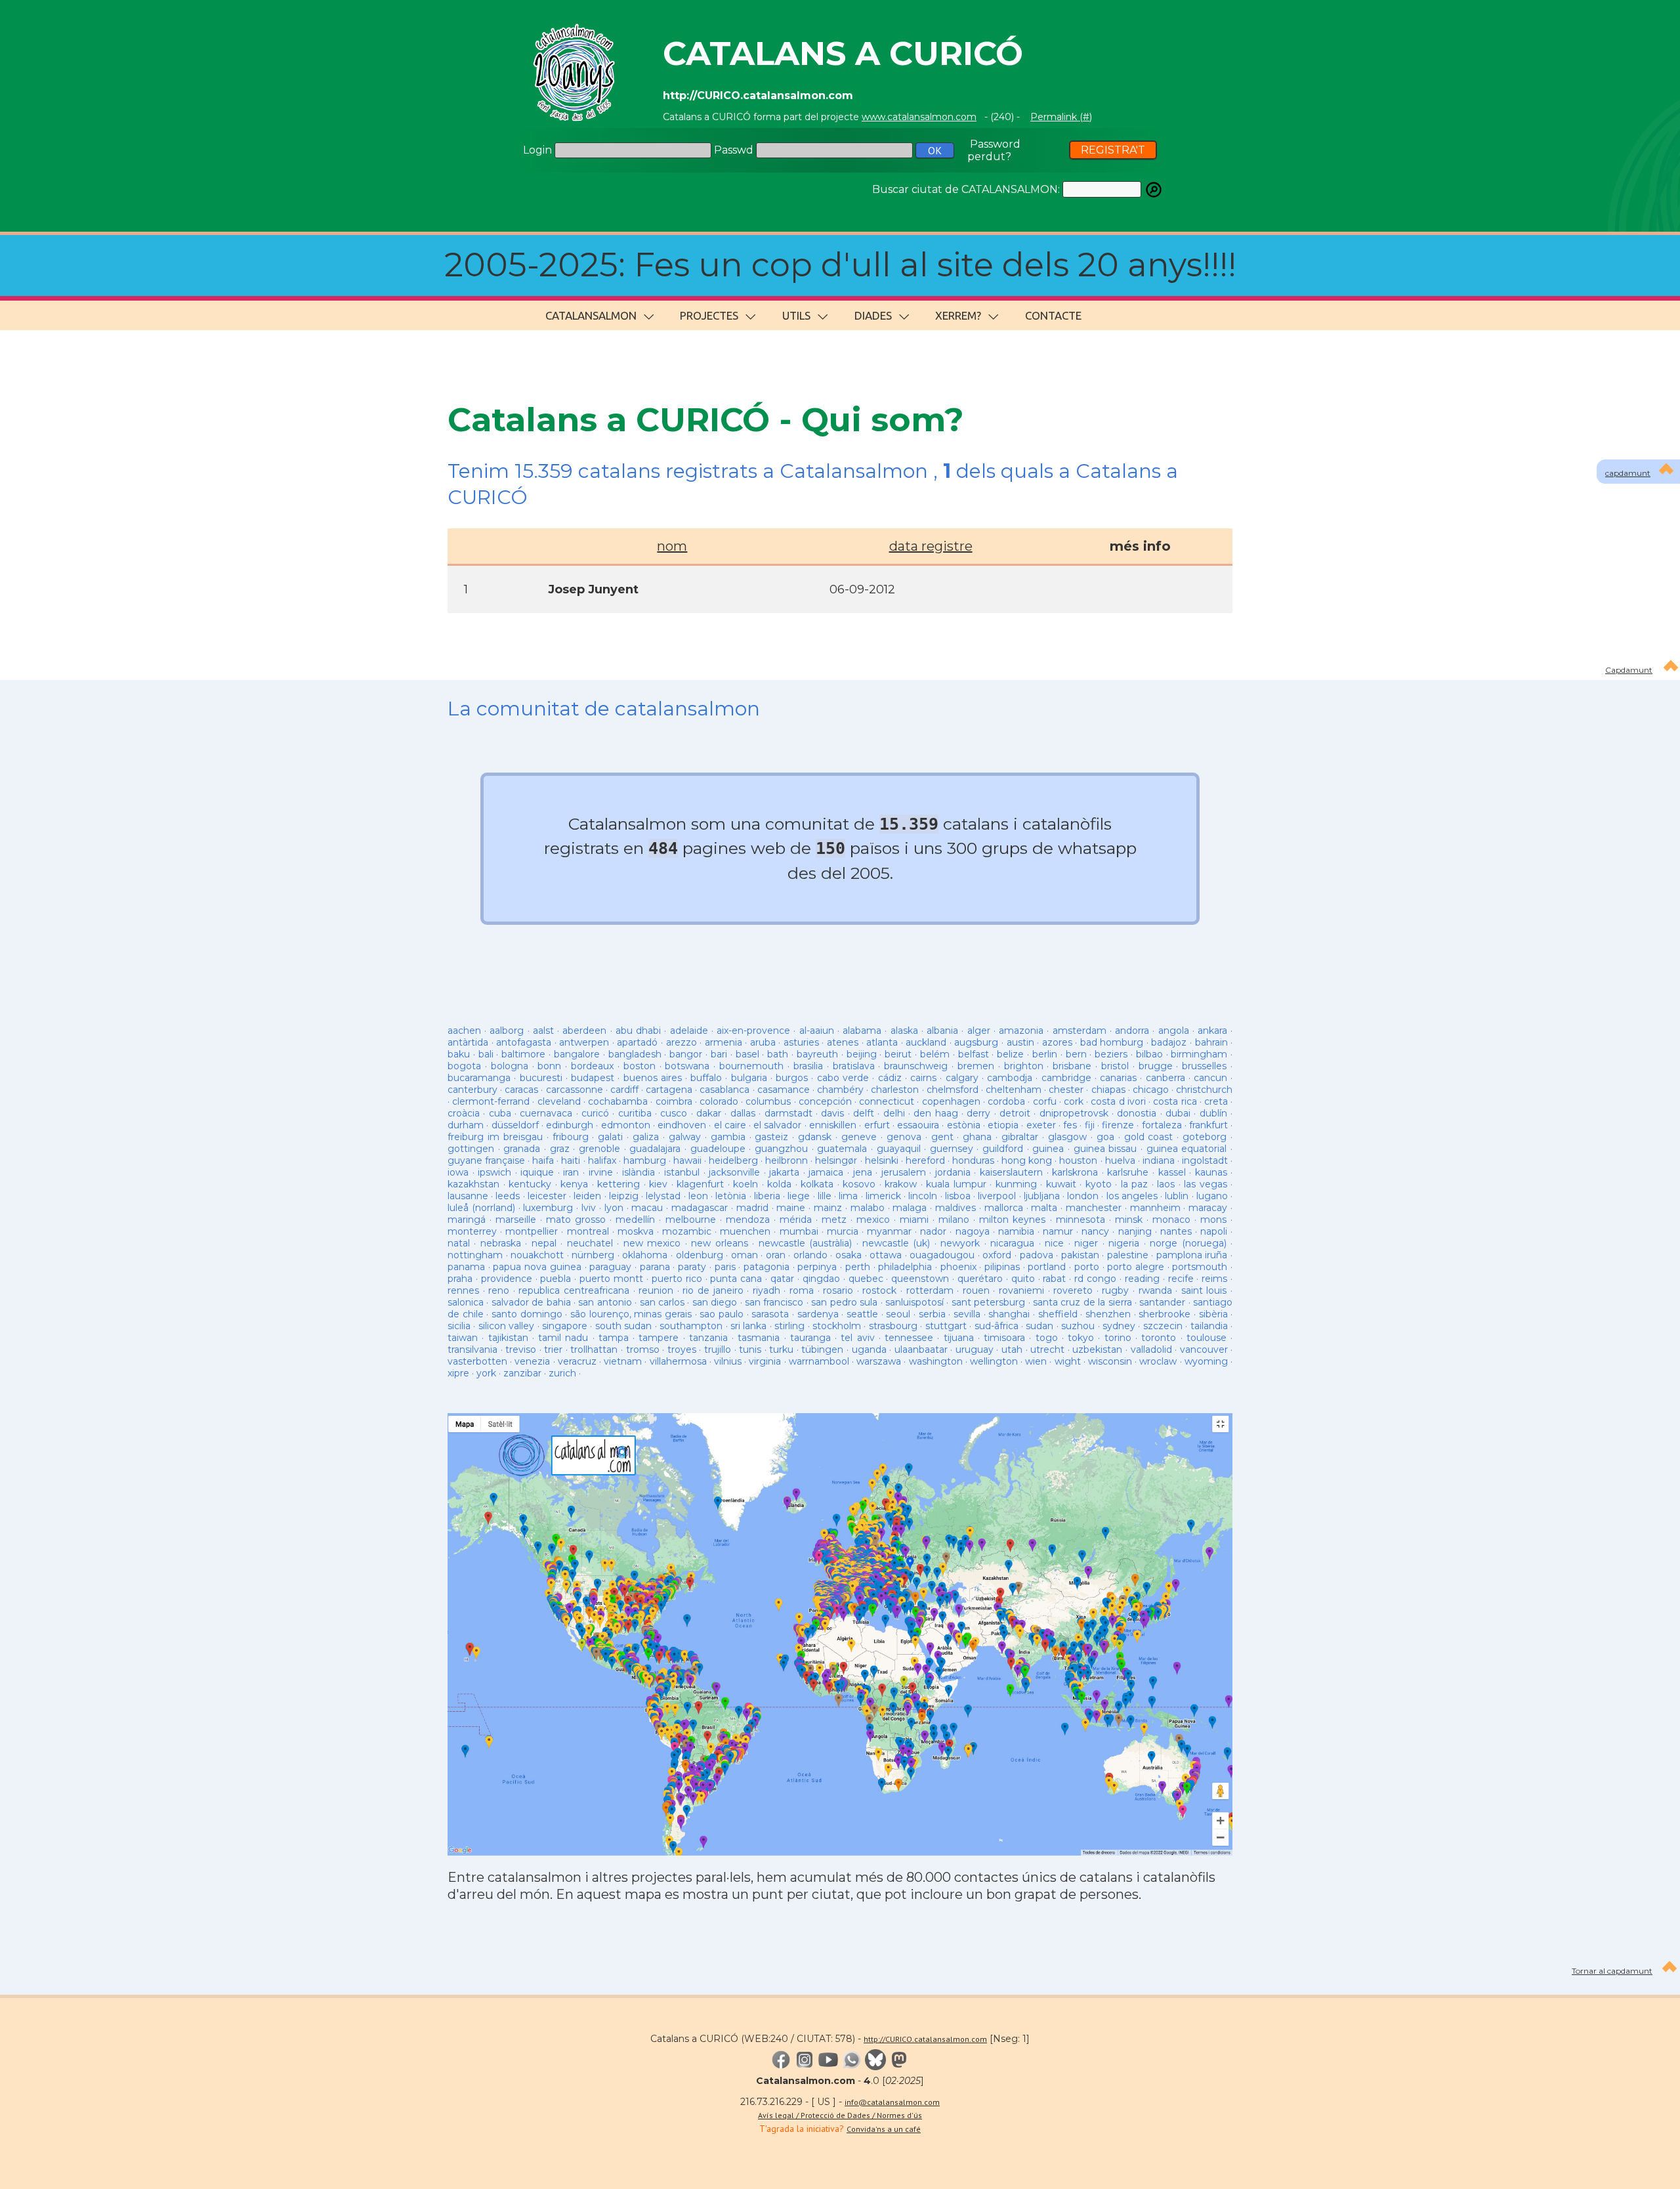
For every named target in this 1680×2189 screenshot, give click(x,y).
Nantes (1176, 1231)
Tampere (659, 1338)
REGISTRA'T (1113, 150)
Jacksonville (734, 1172)
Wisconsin (1110, 1361)
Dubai (1178, 1113)
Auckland (926, 1042)
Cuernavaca (546, 1113)
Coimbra (674, 1101)
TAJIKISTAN (508, 1338)
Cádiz (890, 1078)
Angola (1174, 1031)
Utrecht (1047, 1350)
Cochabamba (618, 1101)
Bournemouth (751, 1066)
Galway (685, 1137)
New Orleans (719, 1243)
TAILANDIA (1209, 1326)
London (1083, 1196)
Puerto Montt (611, 1279)
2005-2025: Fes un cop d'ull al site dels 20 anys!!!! (840, 265)
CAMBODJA (1010, 1078)
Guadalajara (655, 1149)
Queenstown (920, 1279)
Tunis (750, 1350)
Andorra (1132, 1031)
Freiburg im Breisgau (495, 1137)
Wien (1036, 1361)
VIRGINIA (765, 1361)
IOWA (458, 1172)
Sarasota (770, 1314)
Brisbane (1072, 1066)
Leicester (547, 1196)
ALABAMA (862, 1031)
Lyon (614, 1208)
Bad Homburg (1112, 1042)
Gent (942, 1137)
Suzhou (1078, 1326)
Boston (640, 1066)
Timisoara (1004, 1338)
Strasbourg (893, 1326)
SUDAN (1039, 1326)
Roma (802, 1290)
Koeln (745, 1184)
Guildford (1003, 1149)
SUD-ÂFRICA (997, 1326)
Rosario (838, 1290)
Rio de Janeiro (713, 1290)
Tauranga (810, 1338)
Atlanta (882, 1042)
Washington (936, 1361)
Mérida (796, 1220)
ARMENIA (724, 1042)
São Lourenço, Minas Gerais (631, 1314)
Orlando (810, 1255)
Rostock (879, 1290)
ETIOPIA (1003, 1125)
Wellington (994, 1361)
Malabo (868, 1208)
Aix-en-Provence (753, 1031)
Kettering (619, 1184)
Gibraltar (1020, 1137)
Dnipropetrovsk (1074, 1113)
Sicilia (459, 1326)
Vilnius (728, 1361)
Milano (954, 1220)
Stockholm (837, 1326)
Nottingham (475, 1255)
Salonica (466, 1302)
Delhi (894, 1113)
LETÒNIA (731, 1196)
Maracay (1208, 1208)
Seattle (862, 1314)
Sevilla (967, 1314)
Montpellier (532, 1231)
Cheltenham (1014, 1090)
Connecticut (887, 1101)
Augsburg (976, 1042)
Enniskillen (833, 1125)
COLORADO (719, 1101)
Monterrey (472, 1231)
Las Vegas (1206, 1184)
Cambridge (1066, 1078)
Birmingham (1199, 1054)
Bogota (464, 1066)
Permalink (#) (1061, 117)
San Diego (715, 1302)
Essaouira (918, 1125)
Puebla (556, 1279)
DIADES (873, 315)
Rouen (976, 1290)
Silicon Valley (506, 1326)
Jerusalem (904, 1172)
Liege (799, 1196)
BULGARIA (749, 1078)
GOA (1105, 1137)
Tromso (643, 1350)
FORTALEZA (1162, 1125)
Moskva (636, 1231)
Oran (776, 1255)
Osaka (849, 1255)
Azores (1057, 1042)
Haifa (543, 1160)
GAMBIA (728, 1137)
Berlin (1045, 1054)
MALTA (1044, 1208)
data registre (931, 546)
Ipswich (494, 1172)
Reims (1214, 1279)
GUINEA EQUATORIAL (1187, 1149)
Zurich (562, 1373)
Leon (700, 1196)
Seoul (898, 1314)
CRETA (1216, 1101)
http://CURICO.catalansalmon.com (925, 2039)
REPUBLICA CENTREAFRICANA (574, 1290)
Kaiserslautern (1011, 1172)
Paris (725, 1267)
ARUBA (763, 1042)
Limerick (883, 1196)
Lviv (589, 1208)
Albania (942, 1031)
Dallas (743, 1113)
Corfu (1045, 1101)
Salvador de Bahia (531, 1302)
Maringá (467, 1220)
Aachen (464, 1031)
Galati (610, 1137)
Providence (507, 1279)
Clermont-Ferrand (491, 1101)
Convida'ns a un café (884, 2129)
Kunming (1016, 1184)
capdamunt (1628, 473)
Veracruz (577, 1361)
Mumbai (799, 1231)
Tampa (614, 1338)
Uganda (869, 1350)
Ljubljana (1042, 1196)
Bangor (686, 1054)
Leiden (587, 1196)
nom (672, 546)
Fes (1070, 1125)
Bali (486, 1054)
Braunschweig (916, 1066)
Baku (459, 1054)
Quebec (866, 1279)
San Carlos (662, 1302)
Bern (1076, 1054)
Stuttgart (946, 1326)
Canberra (1165, 1078)
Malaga (910, 1208)
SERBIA (932, 1314)
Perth (858, 1267)
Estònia (964, 1125)
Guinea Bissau (1105, 1149)
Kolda (779, 1184)
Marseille (516, 1220)
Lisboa (958, 1196)
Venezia (532, 1361)
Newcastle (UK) (896, 1243)
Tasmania (759, 1338)
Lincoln (923, 1196)
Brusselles (1204, 1066)
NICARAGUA (1012, 1243)
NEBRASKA (501, 1243)
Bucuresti (541, 1078)
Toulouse (1207, 1338)
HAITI (571, 1160)
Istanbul (682, 1172)
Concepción (825, 1101)
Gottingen (471, 1149)
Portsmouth (1200, 1267)
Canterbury (472, 1090)
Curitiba (635, 1113)
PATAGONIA (766, 1267)
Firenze (1118, 1125)
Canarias (1118, 1078)
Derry (978, 1113)
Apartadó (637, 1042)
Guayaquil (899, 1149)
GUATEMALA (842, 1149)
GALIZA (646, 1137)
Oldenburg (700, 1255)
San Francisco (774, 1302)
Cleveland (559, 1101)
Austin (1020, 1042)
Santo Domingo (527, 1314)
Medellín (635, 1220)
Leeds (508, 1196)
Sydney (1119, 1326)
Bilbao (1149, 1054)
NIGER (1086, 1243)
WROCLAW (1158, 1361)
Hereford (925, 1160)
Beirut (898, 1054)
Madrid (752, 1208)
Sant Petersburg (988, 1302)
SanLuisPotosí (914, 1302)
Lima (848, 1196)
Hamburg (645, 1160)
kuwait (1061, 1184)
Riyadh (766, 1290)
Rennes (463, 1290)
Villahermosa (678, 1361)
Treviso (521, 1350)
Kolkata (817, 1184)
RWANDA (1155, 1290)
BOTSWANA (687, 1066)
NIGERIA (1124, 1243)
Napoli (1214, 1231)
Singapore (565, 1326)
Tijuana (959, 1338)
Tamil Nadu (563, 1338)
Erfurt (877, 1125)
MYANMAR (889, 1231)
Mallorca (1004, 1208)
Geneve (859, 1137)
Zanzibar (522, 1373)
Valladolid (1151, 1350)
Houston (1078, 1160)
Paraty (692, 1267)
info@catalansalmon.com (892, 2102)
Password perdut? (994, 150)
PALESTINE (1128, 1255)
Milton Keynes (1012, 1220)
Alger (979, 1031)
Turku (781, 1350)
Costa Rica (1175, 1101)
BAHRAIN (1211, 1042)
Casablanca (724, 1090)
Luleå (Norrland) (481, 1208)
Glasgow (1067, 1137)
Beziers (1111, 1054)
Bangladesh (635, 1054)
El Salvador (777, 1125)
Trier (553, 1350)
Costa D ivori (1118, 1101)
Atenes (843, 1042)
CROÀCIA (464, 1113)
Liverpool (997, 1196)
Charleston (895, 1090)
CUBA (500, 1113)
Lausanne (468, 1196)
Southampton (691, 1326)
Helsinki (882, 1160)
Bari (719, 1054)
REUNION (656, 1290)
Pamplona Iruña (1192, 1255)
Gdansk (815, 1137)
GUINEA (1048, 1149)
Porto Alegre (1136, 1267)
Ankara (1212, 1031)
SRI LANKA (748, 1326)
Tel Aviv (857, 1338)
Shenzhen (1108, 1314)
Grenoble (599, 1149)
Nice (1054, 1243)
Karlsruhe (1128, 1172)
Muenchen (745, 1231)
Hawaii (687, 1160)
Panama (466, 1267)
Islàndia (639, 1172)
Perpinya (817, 1267)
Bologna (510, 1066)
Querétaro (980, 1279)
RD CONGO (1095, 1279)
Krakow (901, 1184)
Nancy (1095, 1231)
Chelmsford (953, 1090)
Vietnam (623, 1361)
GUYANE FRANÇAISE (488, 1160)
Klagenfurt (700, 1184)
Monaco (1171, 1220)
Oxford (997, 1255)
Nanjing (1135, 1231)
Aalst (543, 1031)
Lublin (1177, 1196)
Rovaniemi (1021, 1290)
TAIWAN (463, 1338)
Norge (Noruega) (1188, 1243)
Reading (1142, 1279)
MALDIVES (955, 1208)
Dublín (1213, 1113)
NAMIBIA (1016, 1231)
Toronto (1159, 1338)
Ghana (977, 1137)
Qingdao (821, 1279)
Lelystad (663, 1196)
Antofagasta (524, 1042)
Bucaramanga (479, 1078)
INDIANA (1159, 1160)
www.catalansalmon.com (919, 117)
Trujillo (718, 1350)
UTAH (1012, 1350)
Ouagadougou (942, 1255)
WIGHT (1068, 1361)
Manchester (1094, 1208)
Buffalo (706, 1078)
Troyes (682, 1350)
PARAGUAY (610, 1267)
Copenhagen (951, 1101)
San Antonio (605, 1302)
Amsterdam (1080, 1031)
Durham (466, 1125)
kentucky (530, 1184)
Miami (914, 1220)
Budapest (593, 1078)
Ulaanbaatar (921, 1350)
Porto (1087, 1267)
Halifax (602, 1160)
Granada (522, 1149)
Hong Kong (1027, 1160)
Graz (560, 1149)
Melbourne (691, 1220)
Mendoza (748, 1220)
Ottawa (886, 1255)
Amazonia (1021, 1031)
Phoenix (958, 1267)
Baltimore (523, 1054)
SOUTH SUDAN (623, 1326)
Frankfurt (1208, 1125)
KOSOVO (859, 1184)
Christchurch (1204, 1090)
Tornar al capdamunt (1612, 1971)
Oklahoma (645, 1255)
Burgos (792, 1078)
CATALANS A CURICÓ (843, 53)
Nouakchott (537, 1255)
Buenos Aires (653, 1078)
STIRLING (789, 1326)
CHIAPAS (1108, 1090)
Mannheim (1155, 1208)
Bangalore (577, 1054)
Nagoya (973, 1231)
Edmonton (626, 1125)
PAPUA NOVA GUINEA (537, 1267)
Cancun (1210, 1078)
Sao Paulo (722, 1314)
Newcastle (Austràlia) (805, 1243)
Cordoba (1006, 1101)
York (486, 1373)
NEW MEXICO (652, 1243)
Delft (864, 1113)
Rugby (1115, 1290)
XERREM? (958, 315)
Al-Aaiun (817, 1031)
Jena (863, 1172)
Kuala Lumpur (956, 1184)
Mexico (873, 1220)
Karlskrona (1075, 1172)
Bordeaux (592, 1066)
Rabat (1054, 1279)
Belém (935, 1054)
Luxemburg (548, 1208)
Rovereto (1073, 1290)
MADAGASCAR (700, 1208)
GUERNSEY (952, 1149)
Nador (933, 1231)
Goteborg (1205, 1137)
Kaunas (1211, 1172)
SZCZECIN (1163, 1326)
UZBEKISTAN (1097, 1350)
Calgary (962, 1078)
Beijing (862, 1054)
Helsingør (836, 1160)
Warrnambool (819, 1361)
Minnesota (1081, 1220)
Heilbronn (787, 1160)
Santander (1162, 1302)
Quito (1023, 1279)
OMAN (745, 1255)
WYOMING (1206, 1361)
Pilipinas (1002, 1267)
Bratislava (854, 1066)
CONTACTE (1053, 315)
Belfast (974, 1054)
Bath (778, 1054)
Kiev (658, 1184)
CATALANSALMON (591, 315)
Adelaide (689, 1031)
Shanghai (1009, 1314)
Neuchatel (590, 1243)
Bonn (549, 1066)
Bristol (1115, 1066)
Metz (834, 1220)
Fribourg (571, 1137)
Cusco (674, 1113)
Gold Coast (1149, 1137)
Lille (825, 1196)
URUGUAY (975, 1350)
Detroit (1015, 1113)
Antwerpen (586, 1042)
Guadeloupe (718, 1149)
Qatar (782, 1279)
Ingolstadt (1205, 1160)
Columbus (768, 1101)
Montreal (588, 1231)
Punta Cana (736, 1279)
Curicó (595, 1113)
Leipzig (624, 1196)
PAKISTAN (1080, 1255)
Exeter (1041, 1125)
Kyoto (1099, 1184)
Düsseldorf (515, 1125)
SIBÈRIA (1213, 1314)
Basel (747, 1054)
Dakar (709, 1113)
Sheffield (1058, 1314)
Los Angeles (1132, 1196)
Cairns (923, 1078)
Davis (832, 1113)
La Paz (1135, 1184)
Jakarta (784, 1172)
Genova (904, 1137)
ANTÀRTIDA (468, 1042)
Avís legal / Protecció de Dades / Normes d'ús (840, 2115)
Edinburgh (570, 1125)
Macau (647, 1208)
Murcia (843, 1231)
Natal (459, 1243)
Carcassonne (575, 1090)
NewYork (960, 1243)
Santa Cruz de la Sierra (1082, 1302)
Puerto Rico (677, 1279)
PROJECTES (709, 315)
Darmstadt (788, 1113)
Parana (655, 1267)
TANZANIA (708, 1338)
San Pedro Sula (844, 1302)
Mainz (828, 1208)
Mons (1213, 1220)
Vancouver (1204, 1350)
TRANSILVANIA (472, 1350)
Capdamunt (1629, 670)
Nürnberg (593, 1255)
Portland (1047, 1267)
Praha (460, 1279)
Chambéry (840, 1090)
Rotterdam (930, 1290)
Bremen (976, 1066)
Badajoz (1169, 1042)
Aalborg (507, 1031)
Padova (1037, 1255)
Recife (1181, 1279)
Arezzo (682, 1042)
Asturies (801, 1042)
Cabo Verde (843, 1078)
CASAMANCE (784, 1090)
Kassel (1172, 1172)
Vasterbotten (477, 1361)
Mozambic (687, 1231)
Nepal (544, 1243)
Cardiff (624, 1090)
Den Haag (935, 1113)
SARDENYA (818, 1314)
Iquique (537, 1172)
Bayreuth (817, 1054)
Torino (1118, 1338)
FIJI (1090, 1125)
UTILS (796, 315)
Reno (499, 1290)
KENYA (574, 1184)
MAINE (791, 1208)
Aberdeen (584, 1031)
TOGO (1047, 1338)
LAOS (1166, 1184)
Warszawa (879, 1361)
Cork (1074, 1101)
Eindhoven (682, 1125)
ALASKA (904, 1031)
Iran (571, 1172)
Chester (1066, 1090)
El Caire (730, 1125)
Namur (1058, 1231)
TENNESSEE (909, 1338)
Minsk (1129, 1220)
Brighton (1024, 1066)
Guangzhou (781, 1149)
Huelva (1120, 1160)
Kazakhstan (473, 1184)
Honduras (973, 1160)
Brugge (1156, 1066)
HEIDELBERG (733, 1160)
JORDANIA (953, 1172)
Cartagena (669, 1090)
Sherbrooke (1165, 1314)
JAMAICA (826, 1172)
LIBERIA (767, 1196)
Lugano (1212, 1196)
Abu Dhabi (638, 1031)
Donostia (1137, 1113)
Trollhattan (594, 1350)
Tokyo (1081, 1338)
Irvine (601, 1172)
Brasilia (808, 1066)
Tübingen (822, 1350)
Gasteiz (771, 1137)
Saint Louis (1204, 1290)
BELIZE (1010, 1054)
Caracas (521, 1090)
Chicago (1151, 1090)
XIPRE (458, 1373)
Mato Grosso (576, 1220)
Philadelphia (905, 1267)
